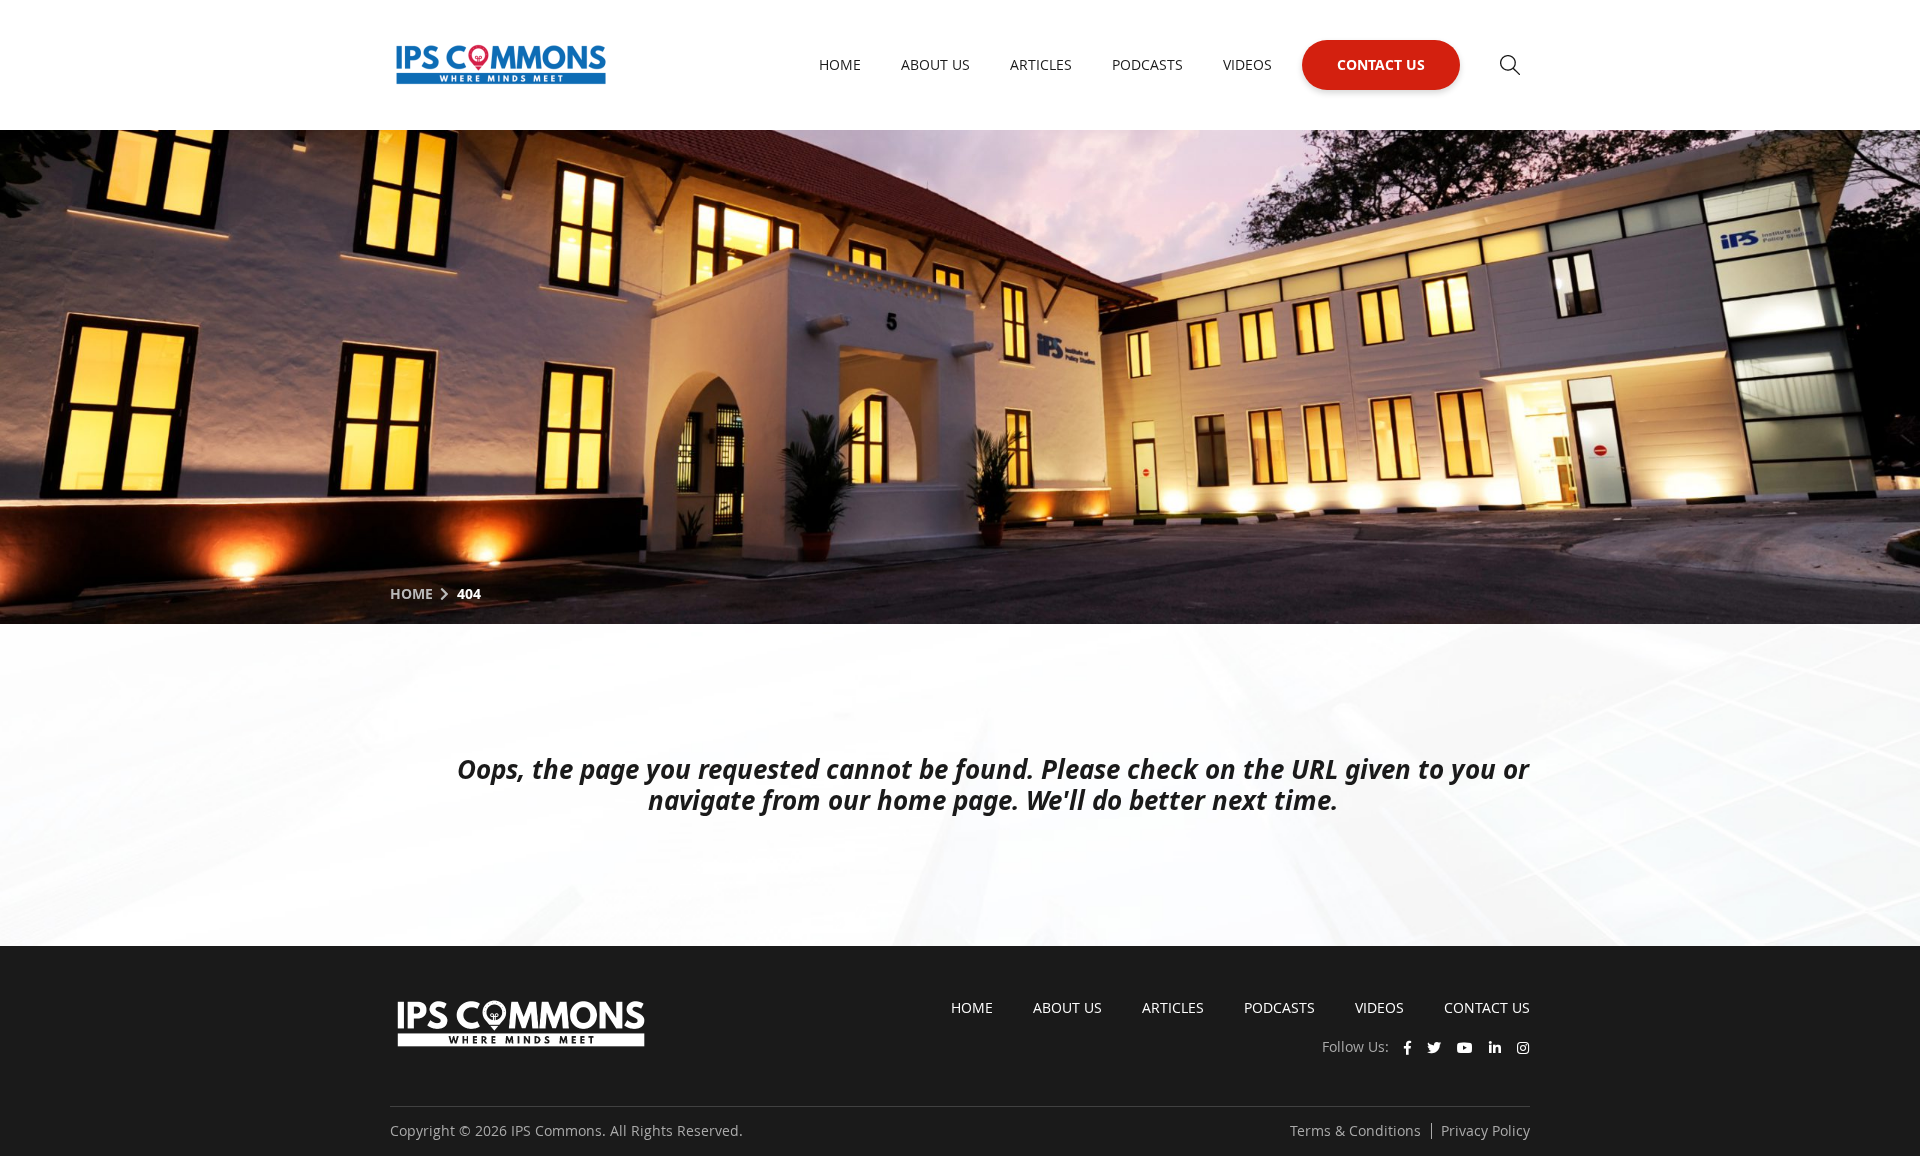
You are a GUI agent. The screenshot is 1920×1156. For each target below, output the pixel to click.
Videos (1247, 64)
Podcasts (1147, 64)
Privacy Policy (1485, 1130)
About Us (935, 64)
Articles (1041, 64)
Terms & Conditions (1355, 1130)
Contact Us (1381, 64)
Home (840, 64)
